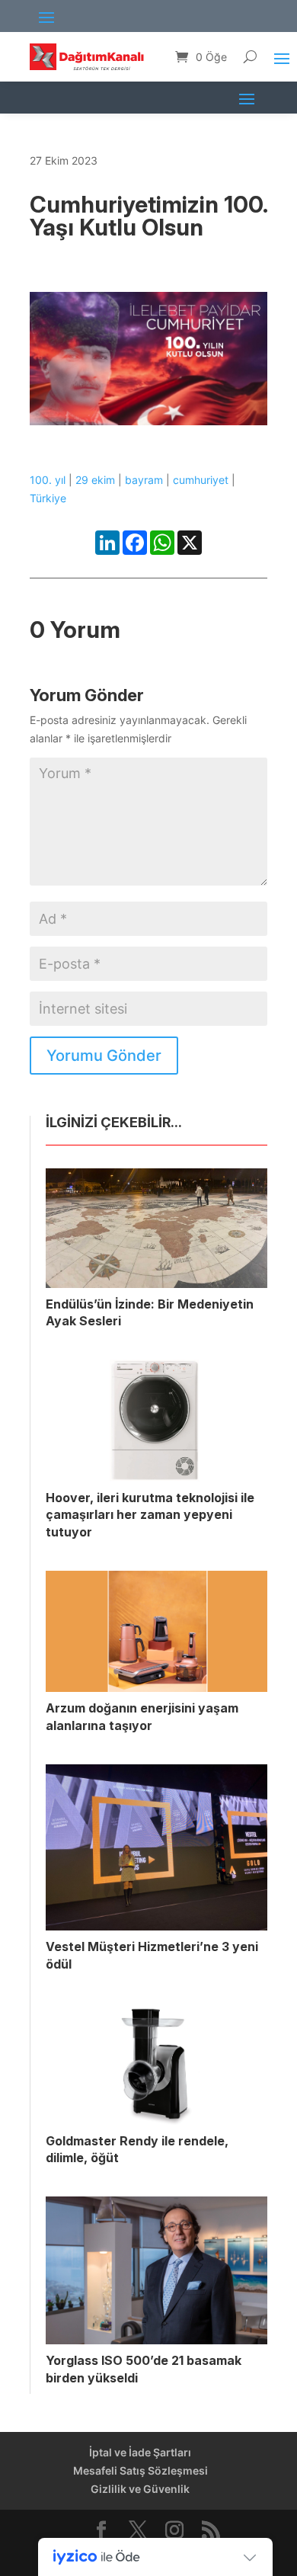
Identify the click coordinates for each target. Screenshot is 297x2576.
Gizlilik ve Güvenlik (140, 2489)
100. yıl (48, 480)
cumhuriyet (201, 480)
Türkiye (48, 498)
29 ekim (95, 480)
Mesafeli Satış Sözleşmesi (141, 2470)
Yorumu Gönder (104, 1056)
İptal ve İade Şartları (140, 2452)
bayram (144, 480)
